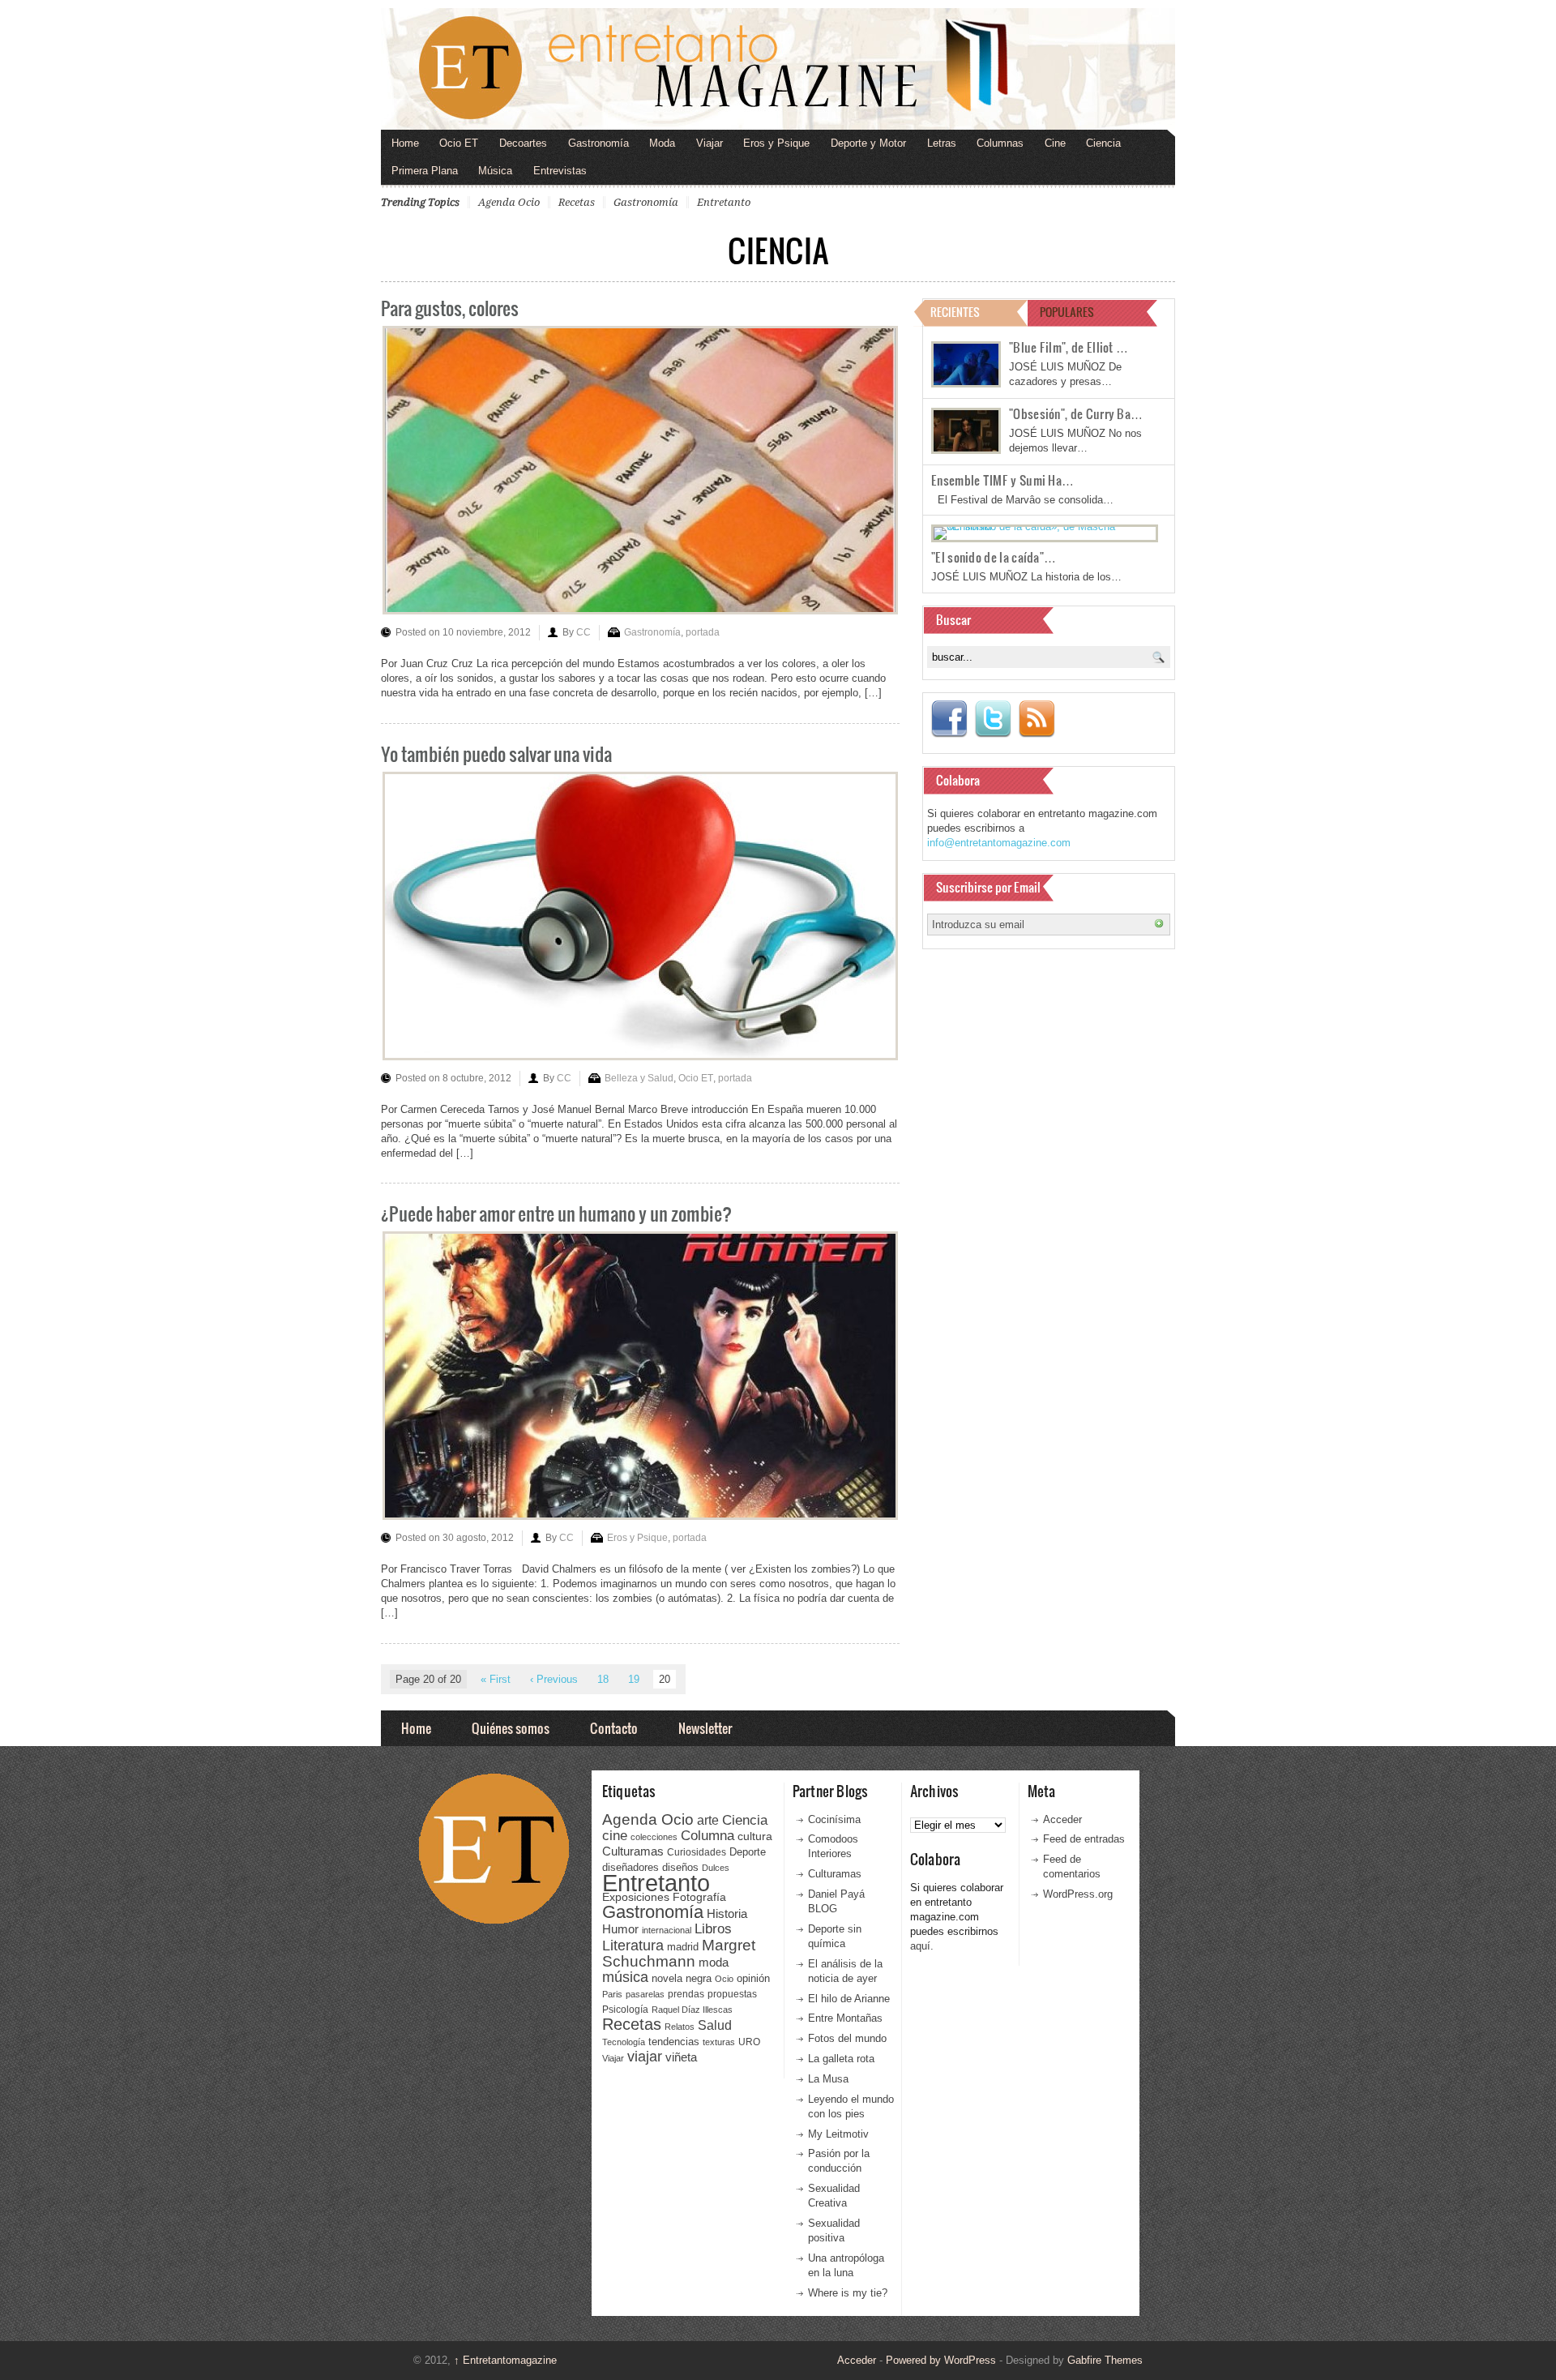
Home (405, 143)
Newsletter (705, 1728)
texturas (719, 2042)
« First (496, 1679)
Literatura (633, 1945)
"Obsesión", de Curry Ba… (1076, 413)
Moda (662, 143)
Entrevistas (560, 171)
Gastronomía (598, 143)
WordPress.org (1078, 1894)
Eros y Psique (776, 143)
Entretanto (724, 202)
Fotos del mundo (847, 2038)
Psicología (625, 2010)
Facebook (949, 719)
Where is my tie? (848, 2293)
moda (714, 1962)
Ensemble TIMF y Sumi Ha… (1002, 480)
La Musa (828, 2079)
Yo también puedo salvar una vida (496, 753)
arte (708, 1820)
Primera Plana (425, 171)
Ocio (724, 1979)
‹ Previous (554, 1679)
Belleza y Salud (639, 1078)
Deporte (748, 1852)
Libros (713, 1928)
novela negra (682, 1978)
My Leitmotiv (838, 2134)
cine (615, 1835)
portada (703, 632)
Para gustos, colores (450, 308)
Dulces (716, 1868)
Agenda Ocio (509, 202)
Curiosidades (697, 1852)
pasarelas (645, 1994)
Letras (942, 143)
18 (603, 1679)
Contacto (614, 1728)
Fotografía (699, 1897)
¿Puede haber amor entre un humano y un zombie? (556, 1213)
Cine (1055, 143)
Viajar (710, 143)
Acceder (1062, 1819)
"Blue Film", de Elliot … (1069, 347)
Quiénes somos (511, 1728)
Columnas (1000, 143)
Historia (727, 1913)
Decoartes (523, 143)
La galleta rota (841, 2059)
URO (749, 2042)
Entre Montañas (845, 2018)
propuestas (732, 1994)
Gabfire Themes (1105, 2360)
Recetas (577, 202)
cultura (755, 1836)
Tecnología (624, 2042)
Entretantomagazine (505, 2360)
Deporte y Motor (868, 143)
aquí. (922, 1946)
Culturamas (633, 1851)
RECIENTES (955, 312)
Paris (612, 1994)
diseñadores (631, 1867)
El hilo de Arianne (849, 1999)
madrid (683, 1947)
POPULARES (1067, 312)
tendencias (674, 2042)
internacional (667, 1930)
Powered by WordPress (941, 2360)
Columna (707, 1836)
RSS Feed (1037, 719)
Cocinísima (834, 1819)
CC (583, 632)
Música (495, 171)
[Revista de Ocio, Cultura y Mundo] (778, 69)
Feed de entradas (1084, 1839)
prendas (686, 1994)
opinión (753, 1978)
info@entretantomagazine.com (999, 843)
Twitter (993, 719)
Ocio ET (459, 143)
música (625, 1977)
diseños (680, 1867)
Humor (620, 1929)
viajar (645, 2056)
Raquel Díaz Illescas (692, 2010)
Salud (715, 2025)
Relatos (680, 2027)
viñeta (681, 2057)
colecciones (654, 1837)
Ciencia (1103, 143)
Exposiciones (636, 1897)
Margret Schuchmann (679, 1953)
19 (634, 1679)
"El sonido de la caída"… (994, 557)
